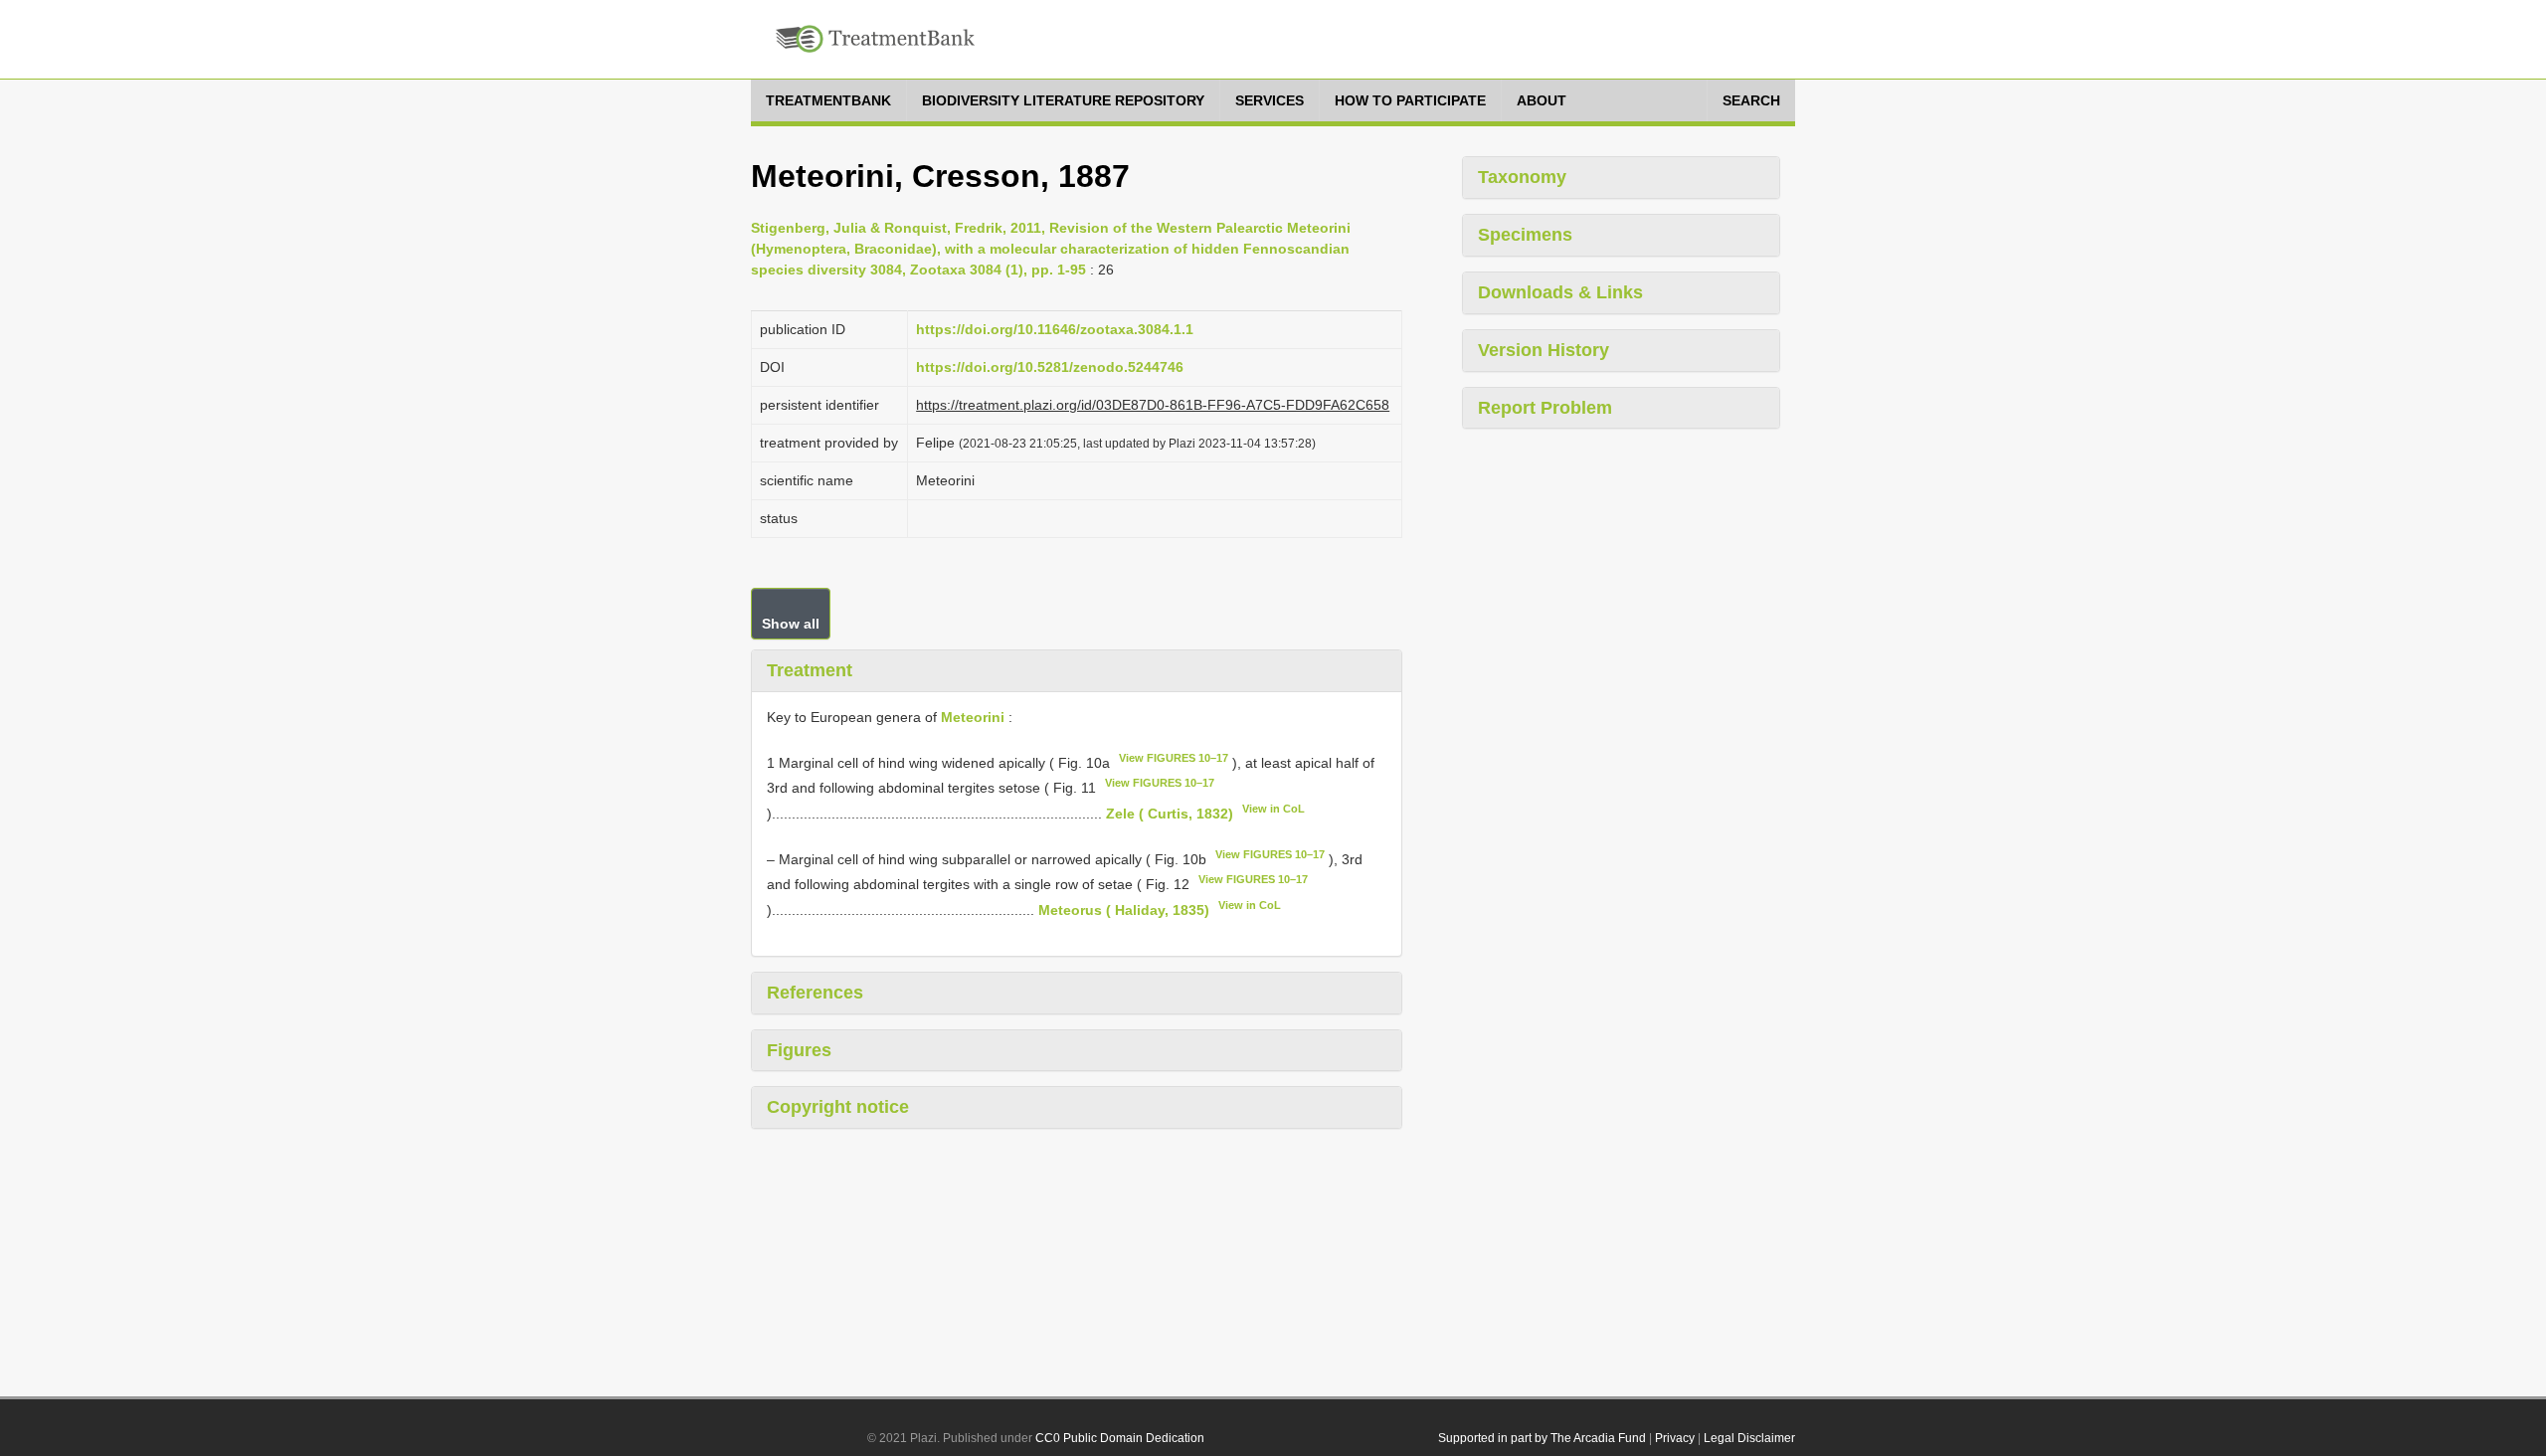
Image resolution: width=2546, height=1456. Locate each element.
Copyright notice (838, 1107)
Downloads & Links (1560, 292)
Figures (799, 1050)
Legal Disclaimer (1749, 1438)
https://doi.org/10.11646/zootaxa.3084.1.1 (1055, 329)
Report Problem (1545, 408)
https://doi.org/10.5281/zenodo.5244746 (1050, 367)
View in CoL (1273, 809)
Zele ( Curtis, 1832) (1170, 814)
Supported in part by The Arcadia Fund (1542, 1438)
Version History (1544, 350)
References (815, 993)
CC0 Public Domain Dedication (1120, 1438)
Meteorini (973, 717)
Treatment (810, 670)
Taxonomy (1522, 177)
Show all (791, 624)
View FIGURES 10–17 (1174, 758)
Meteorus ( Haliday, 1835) (1124, 910)
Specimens (1525, 235)
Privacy (1675, 1438)
